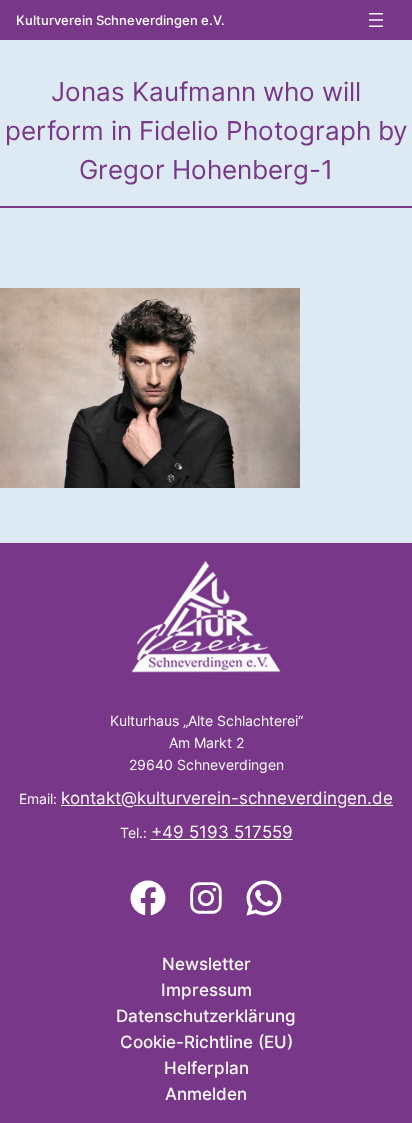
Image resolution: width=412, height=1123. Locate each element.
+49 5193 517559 (222, 832)
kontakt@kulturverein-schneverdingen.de (227, 798)
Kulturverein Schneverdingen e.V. (120, 20)
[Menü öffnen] (376, 20)
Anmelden (206, 1094)
